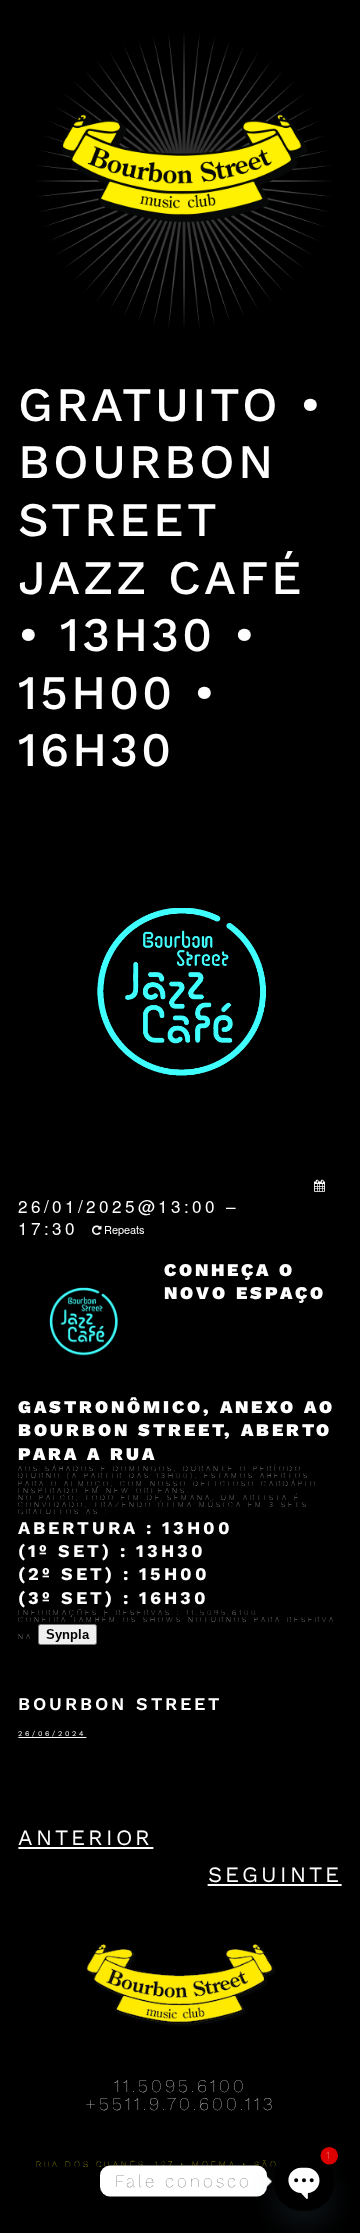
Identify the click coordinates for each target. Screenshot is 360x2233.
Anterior (85, 1837)
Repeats (124, 1229)
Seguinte (275, 1874)
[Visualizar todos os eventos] (321, 1185)
